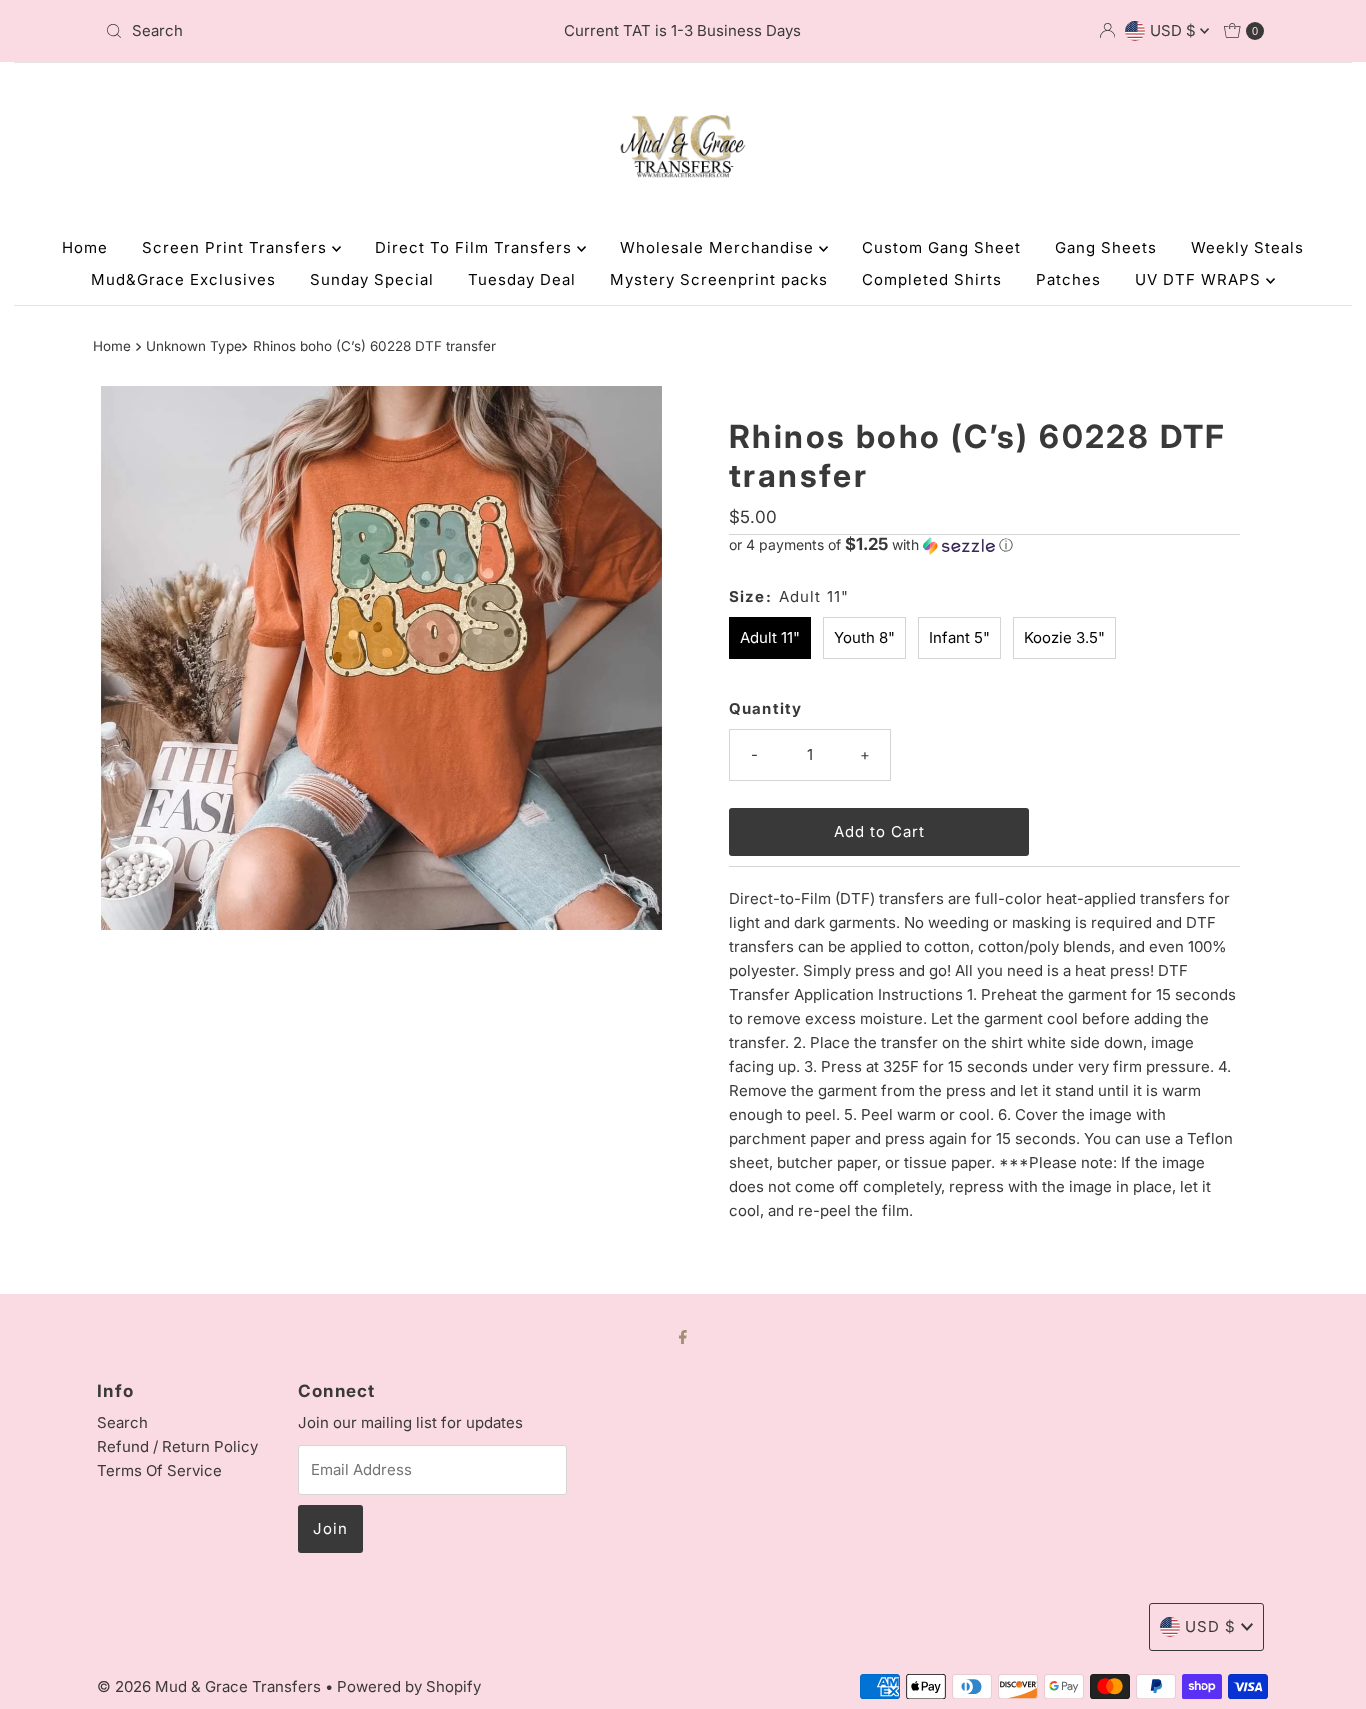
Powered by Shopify (409, 1686)
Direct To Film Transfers (476, 247)
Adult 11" (770, 637)
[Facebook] (683, 1336)
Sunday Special (372, 279)
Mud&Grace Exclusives (183, 279)
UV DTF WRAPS (1200, 279)
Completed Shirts (932, 279)
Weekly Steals (1247, 247)
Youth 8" (864, 637)
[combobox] (287, 31)
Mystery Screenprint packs (719, 279)
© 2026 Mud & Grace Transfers (211, 1686)
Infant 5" (959, 637)
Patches (1068, 279)
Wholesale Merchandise (719, 247)
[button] (984, 545)
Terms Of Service (159, 1470)
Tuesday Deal (522, 279)
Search (122, 1422)
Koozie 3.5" (1064, 637)
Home (85, 247)
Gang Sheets (1106, 247)
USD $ (1175, 30)
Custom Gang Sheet (941, 247)
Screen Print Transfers (237, 247)
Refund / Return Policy (177, 1446)
